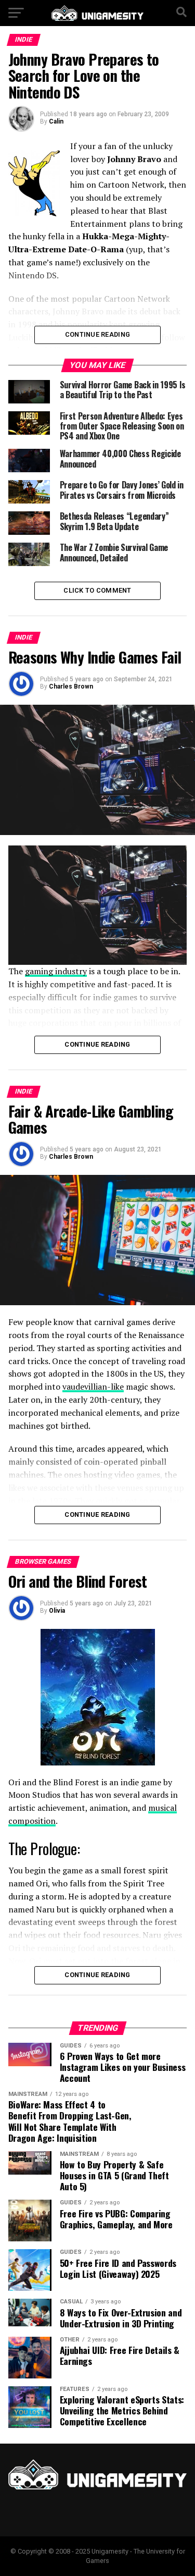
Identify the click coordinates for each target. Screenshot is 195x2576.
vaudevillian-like (93, 1387)
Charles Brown (71, 686)
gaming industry (56, 971)
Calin (56, 121)
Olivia (57, 1611)
